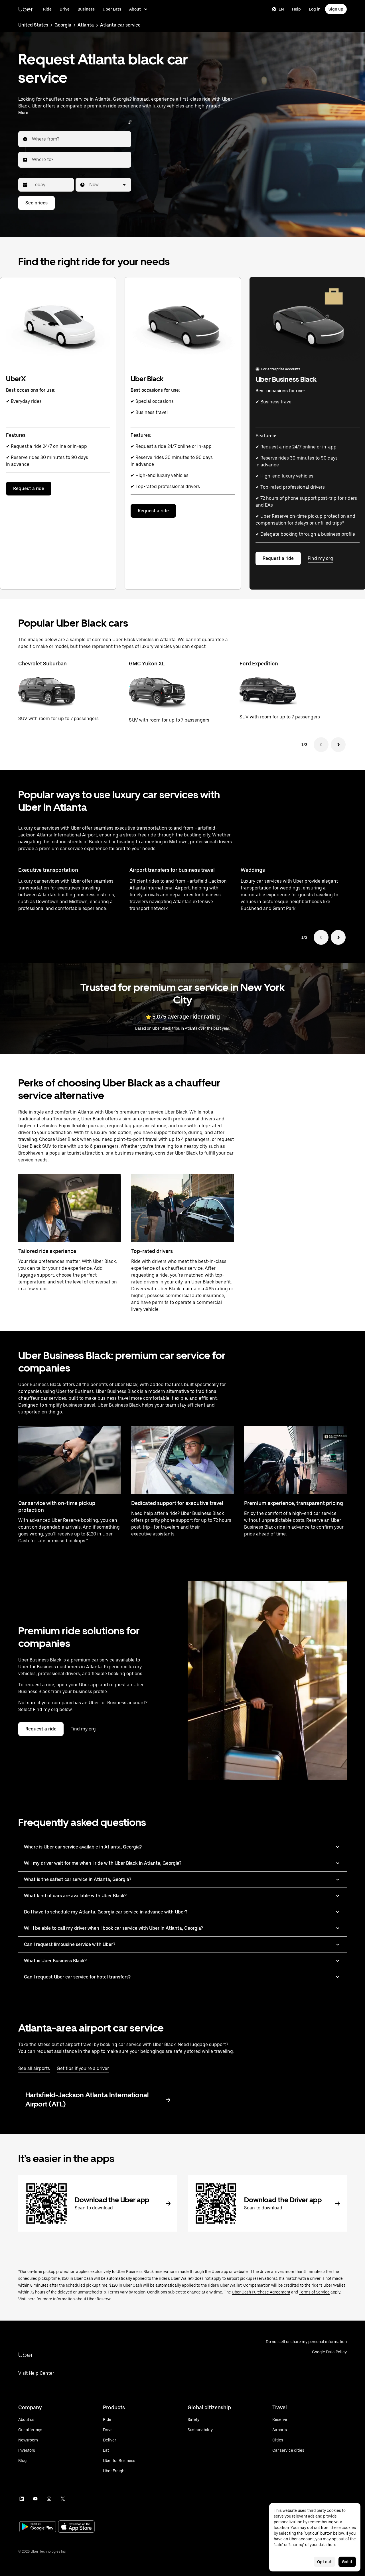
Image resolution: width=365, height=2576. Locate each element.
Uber (26, 9)
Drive (65, 9)
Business (86, 9)
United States (33, 25)
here (332, 2545)
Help (296, 9)
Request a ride (29, 488)
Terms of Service (314, 2292)
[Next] (338, 745)
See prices (36, 203)
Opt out (324, 2562)
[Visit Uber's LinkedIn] (22, 2499)
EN (281, 9)
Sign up (336, 9)
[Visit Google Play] (38, 2527)
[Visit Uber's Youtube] (35, 2499)
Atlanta (86, 25)
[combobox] (32, 139)
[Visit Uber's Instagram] (49, 2499)
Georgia (63, 25)
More (23, 113)
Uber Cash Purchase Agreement (261, 2292)
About (135, 9)
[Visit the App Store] (76, 2527)
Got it (347, 2562)
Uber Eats (112, 9)
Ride (47, 9)
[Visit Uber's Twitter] (63, 2499)
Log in (315, 9)
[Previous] (321, 745)
